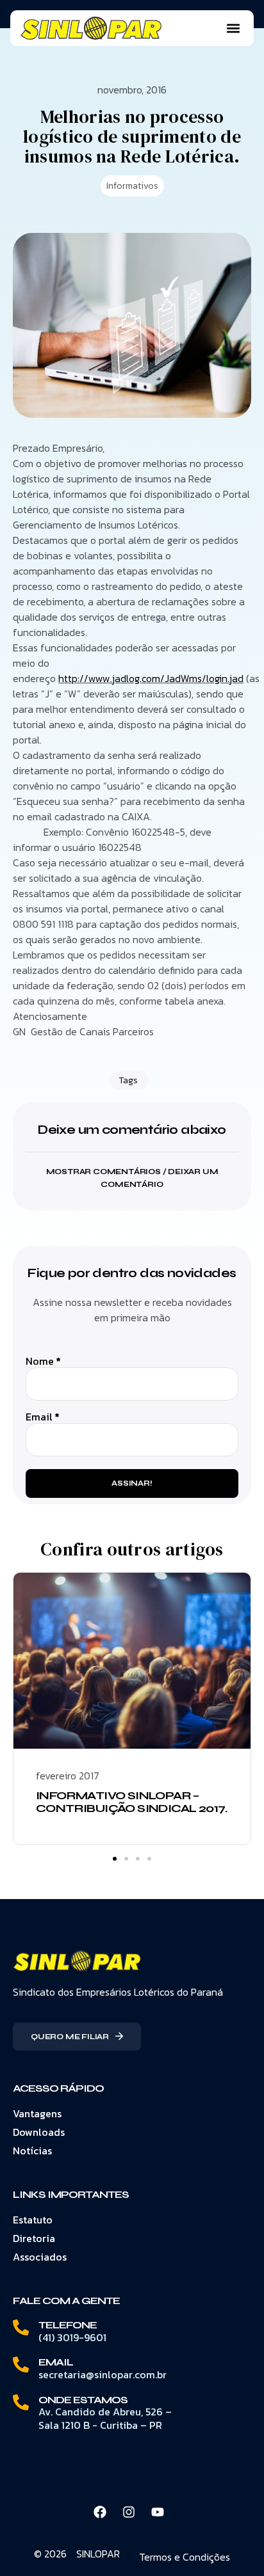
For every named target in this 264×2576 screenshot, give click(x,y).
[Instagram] (129, 2512)
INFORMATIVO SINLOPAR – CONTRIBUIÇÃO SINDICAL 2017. (132, 1802)
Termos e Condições (185, 2557)
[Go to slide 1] (115, 1859)
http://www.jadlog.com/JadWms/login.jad (151, 678)
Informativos (132, 186)
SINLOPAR (98, 2554)
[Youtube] (158, 2512)
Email (43, 1417)
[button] (233, 28)
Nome (43, 1361)
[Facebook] (100, 2512)
